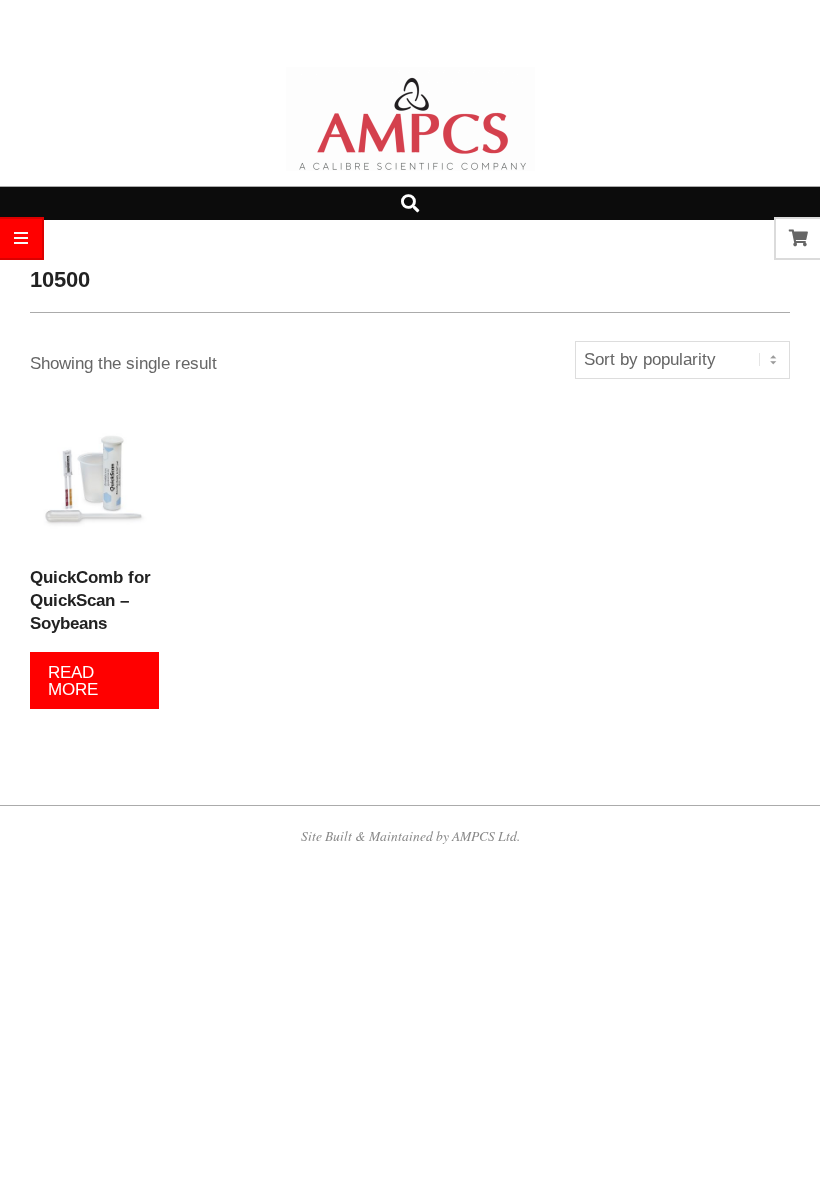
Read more (73, 681)
